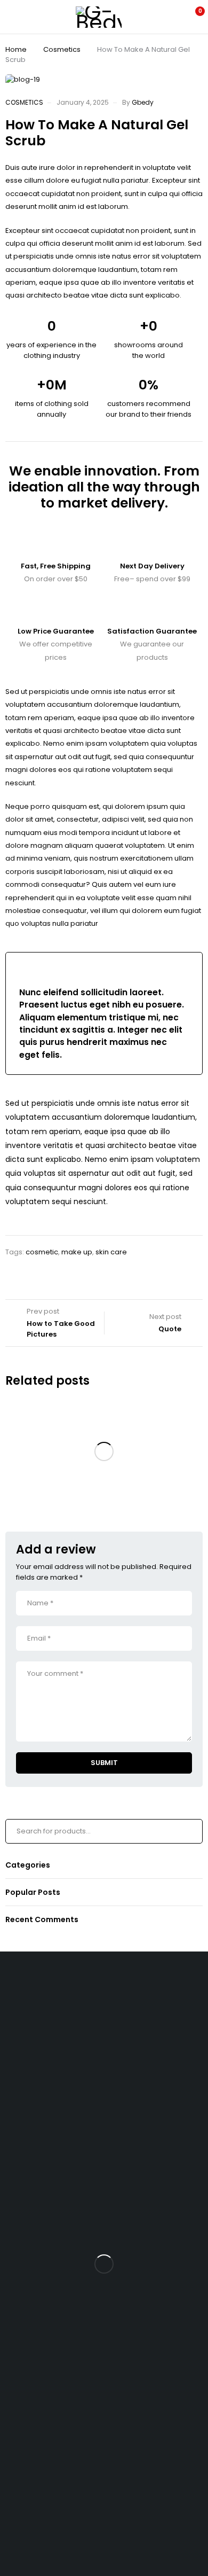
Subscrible (38, 2406)
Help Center (21, 2495)
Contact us (19, 2460)
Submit (104, 1763)
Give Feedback (26, 2528)
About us (25, 2181)
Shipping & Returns (43, 2164)
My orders (27, 2291)
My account (30, 2274)
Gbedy (143, 102)
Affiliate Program (39, 2325)
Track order (30, 2088)
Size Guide (29, 2105)
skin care (111, 1252)
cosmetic (42, 1252)
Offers (21, 2071)
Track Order (31, 2147)
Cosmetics (62, 49)
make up (77, 1252)
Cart (18, 2257)
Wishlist (23, 2037)
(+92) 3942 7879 (28, 2007)
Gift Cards (27, 2215)
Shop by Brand (35, 2054)
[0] (193, 17)
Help (18, 2198)
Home (16, 49)
